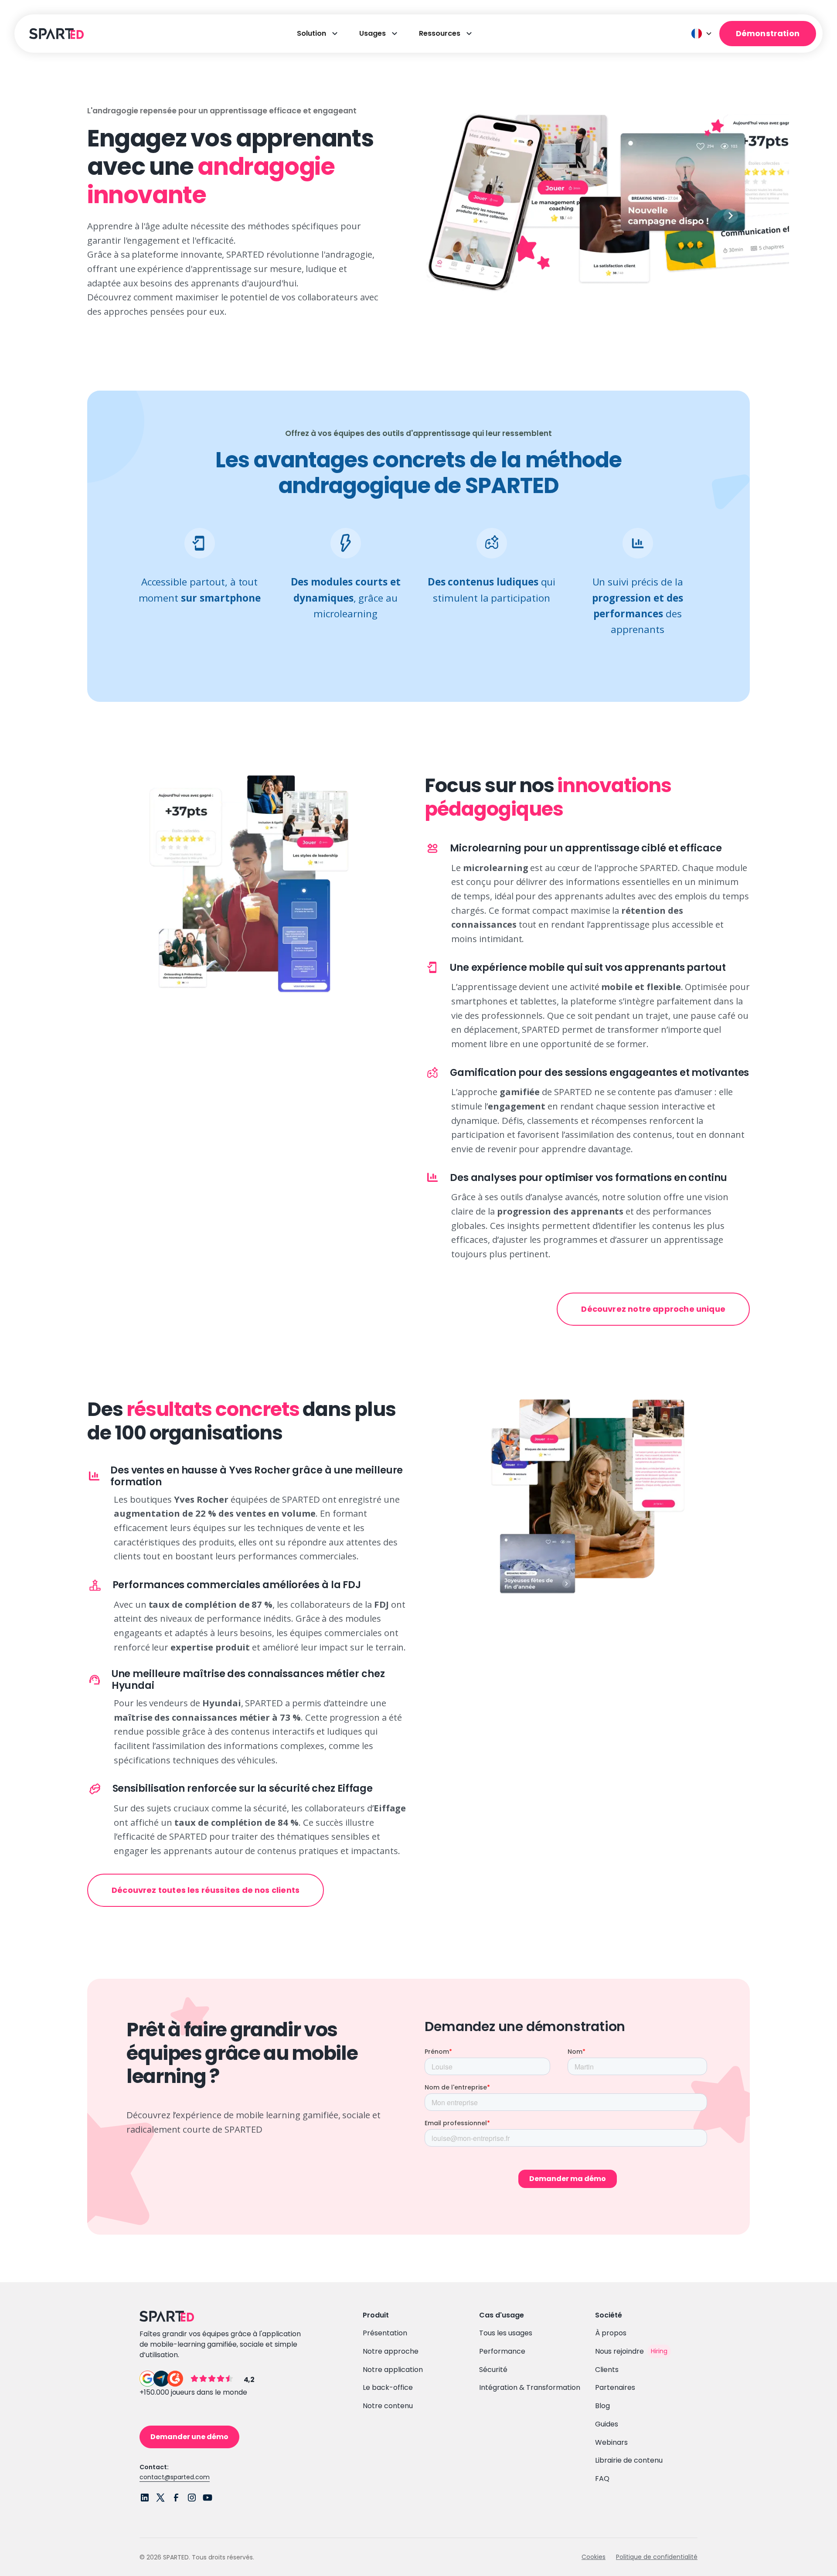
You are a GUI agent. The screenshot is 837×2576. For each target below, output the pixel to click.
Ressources (440, 33)
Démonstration (768, 33)
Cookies (594, 2557)
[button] (702, 34)
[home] (55, 34)
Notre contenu (388, 2406)
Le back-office (388, 2387)
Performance (502, 2351)
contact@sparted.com (175, 2477)
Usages (373, 33)
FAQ (602, 2479)
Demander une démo (189, 2437)
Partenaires (615, 2387)
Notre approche (391, 2351)
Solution (311, 33)
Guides (607, 2424)
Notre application (393, 2370)
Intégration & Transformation (530, 2387)
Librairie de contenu (629, 2460)
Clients (607, 2370)
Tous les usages (506, 2333)
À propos (611, 2333)
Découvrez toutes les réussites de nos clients (206, 1890)
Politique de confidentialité (657, 2557)
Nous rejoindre (619, 2351)
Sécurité (493, 2370)
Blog (602, 2406)
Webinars (611, 2442)
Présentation (385, 2333)
